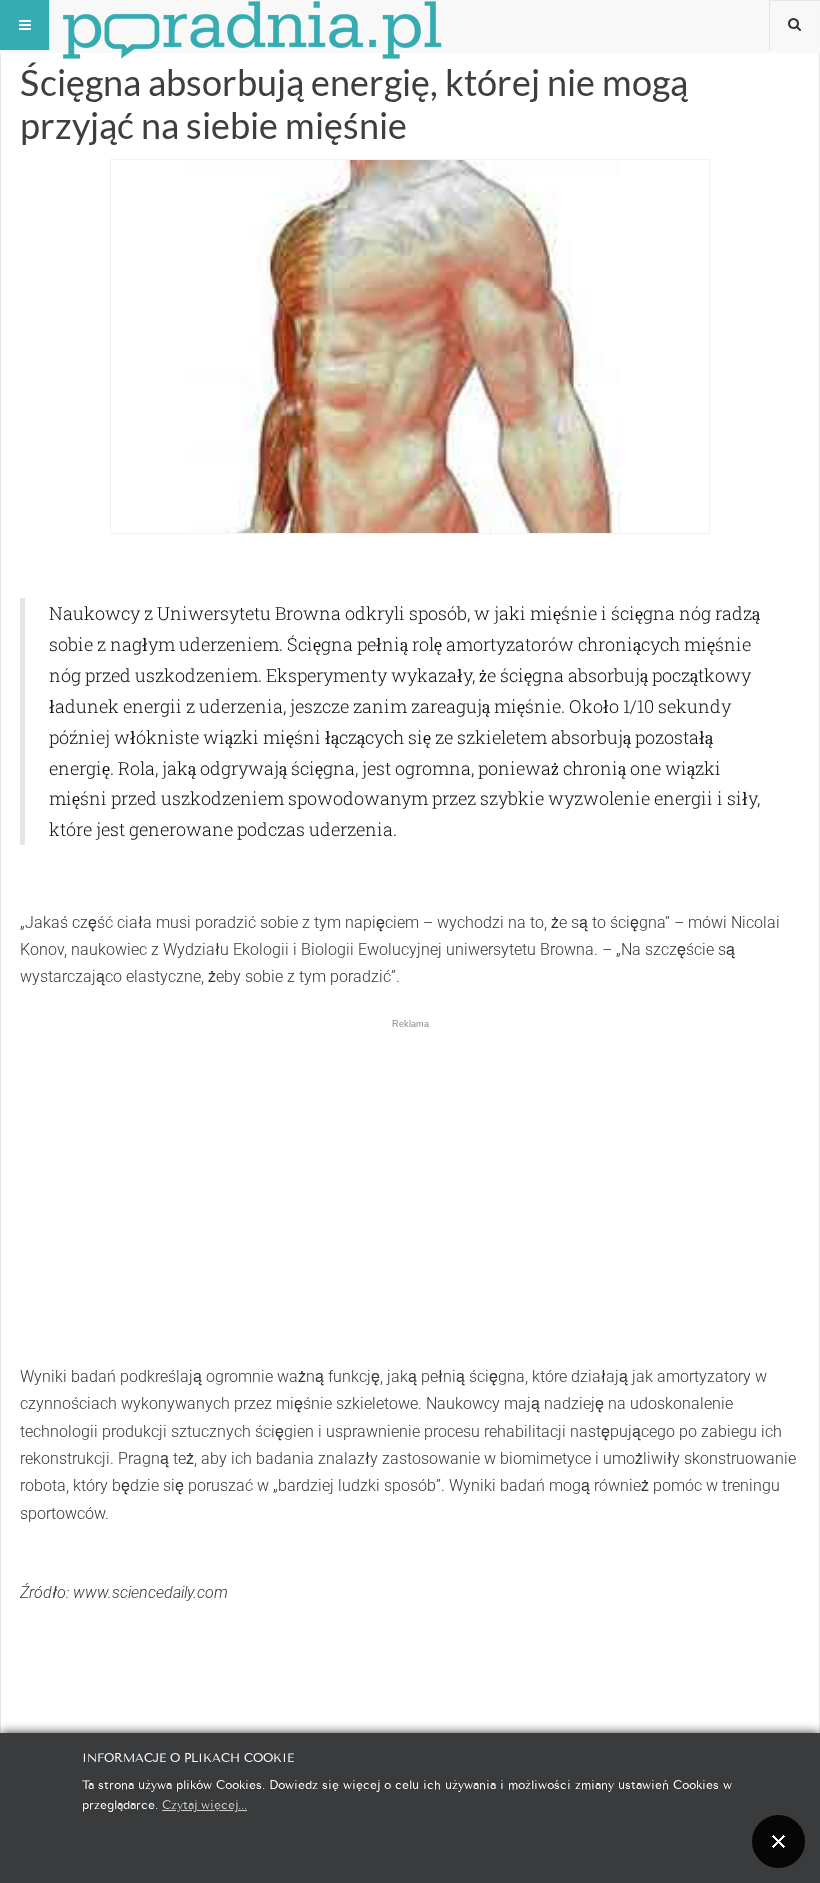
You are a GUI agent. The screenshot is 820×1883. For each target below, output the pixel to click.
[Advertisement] (410, 1171)
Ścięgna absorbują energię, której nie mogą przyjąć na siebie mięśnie (354, 103)
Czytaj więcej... (204, 1803)
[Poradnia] (252, 25)
